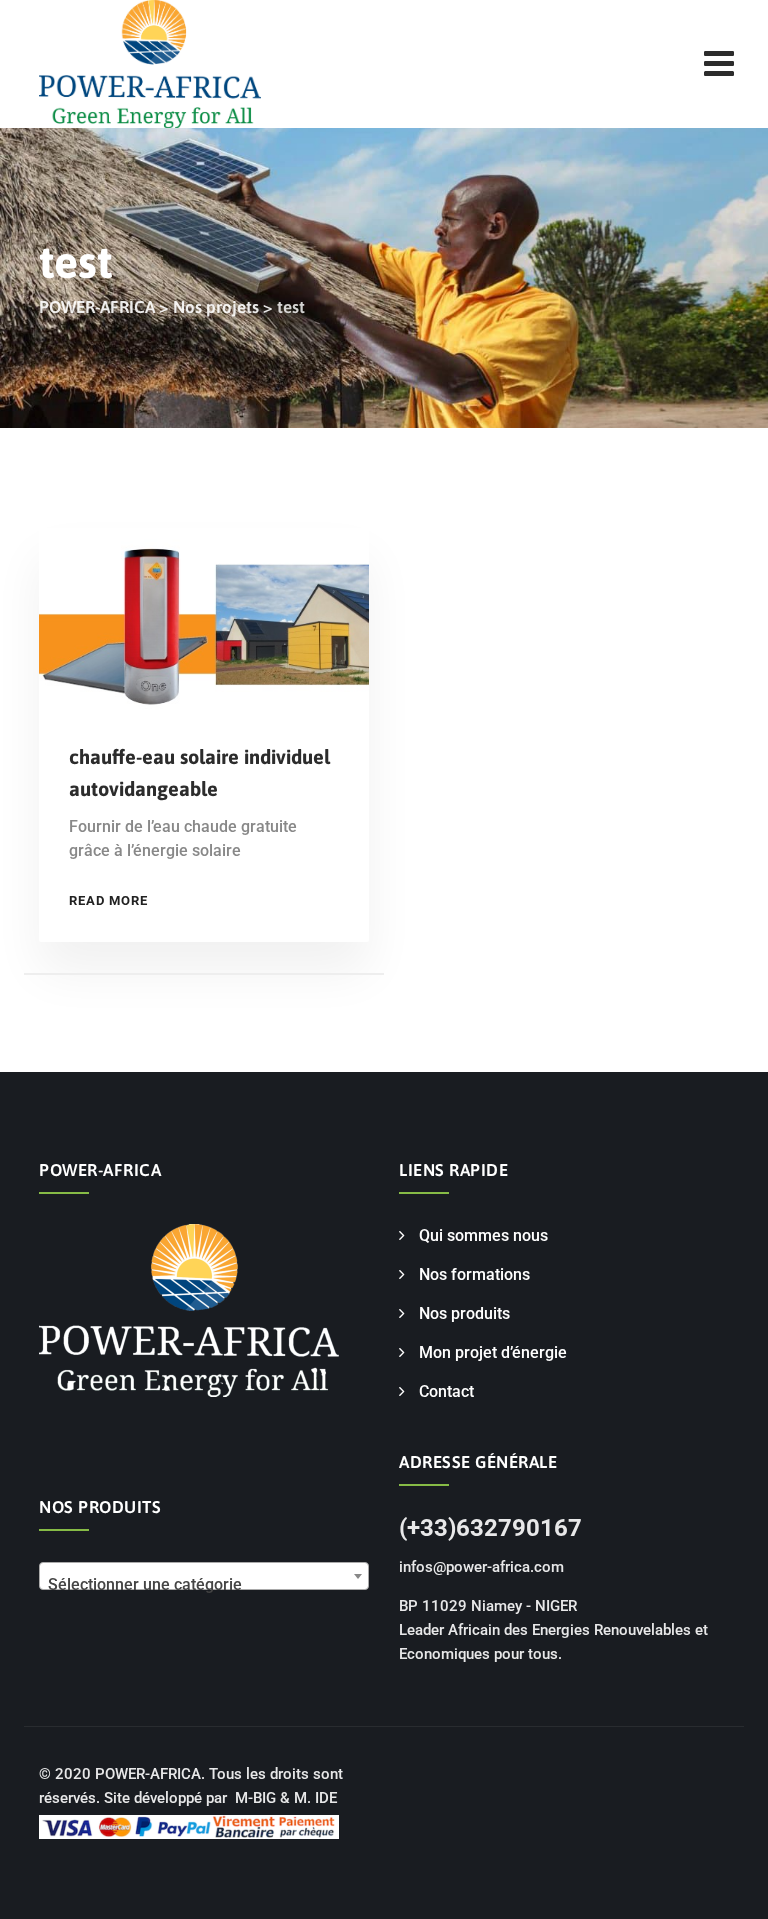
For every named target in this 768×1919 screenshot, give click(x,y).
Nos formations (474, 1274)
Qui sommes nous (483, 1235)
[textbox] (204, 1585)
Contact (446, 1391)
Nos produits (464, 1313)
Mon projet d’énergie (493, 1352)
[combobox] (204, 1576)
